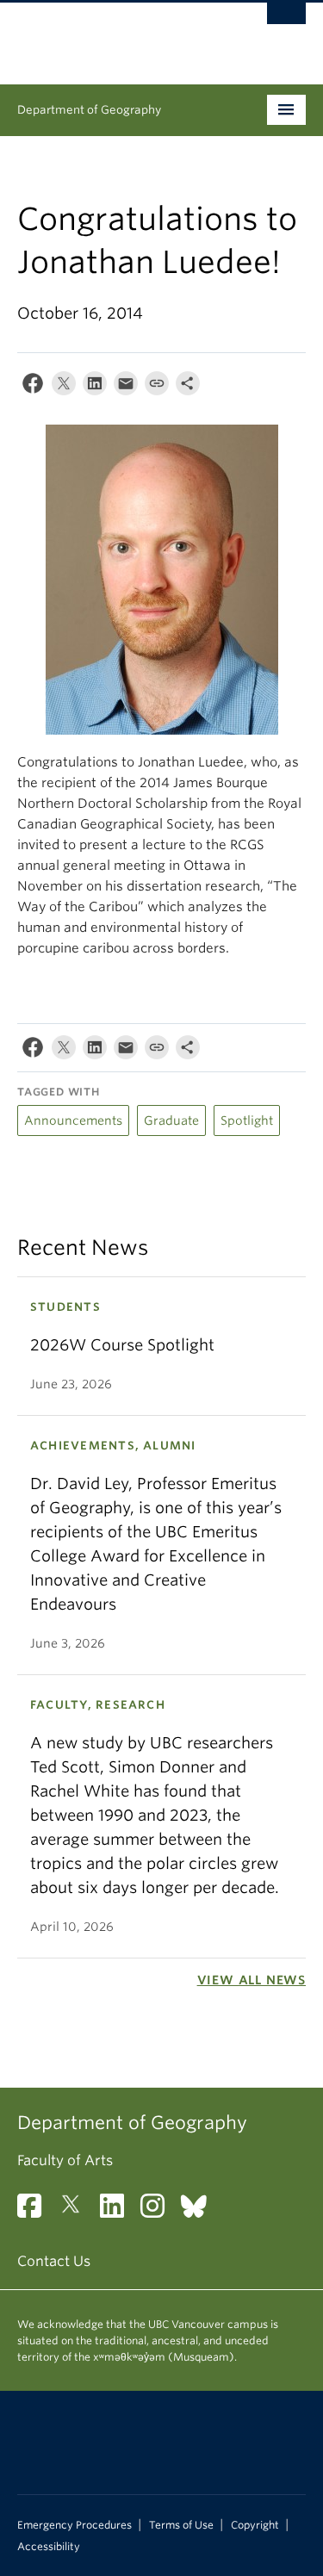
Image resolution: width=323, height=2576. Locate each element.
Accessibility (49, 2547)
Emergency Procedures (75, 2525)
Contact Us (54, 2261)
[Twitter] (64, 387)
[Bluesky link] (200, 2211)
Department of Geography (89, 110)
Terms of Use (181, 2525)
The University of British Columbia (118, 35)
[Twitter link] (77, 2211)
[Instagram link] (159, 2211)
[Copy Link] (157, 387)
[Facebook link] (36, 2211)
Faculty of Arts (65, 2160)
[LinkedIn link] (118, 2211)
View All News (252, 1980)
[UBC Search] (286, 22)
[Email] (126, 387)
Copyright (255, 2525)
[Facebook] (33, 387)
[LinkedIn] (95, 387)
